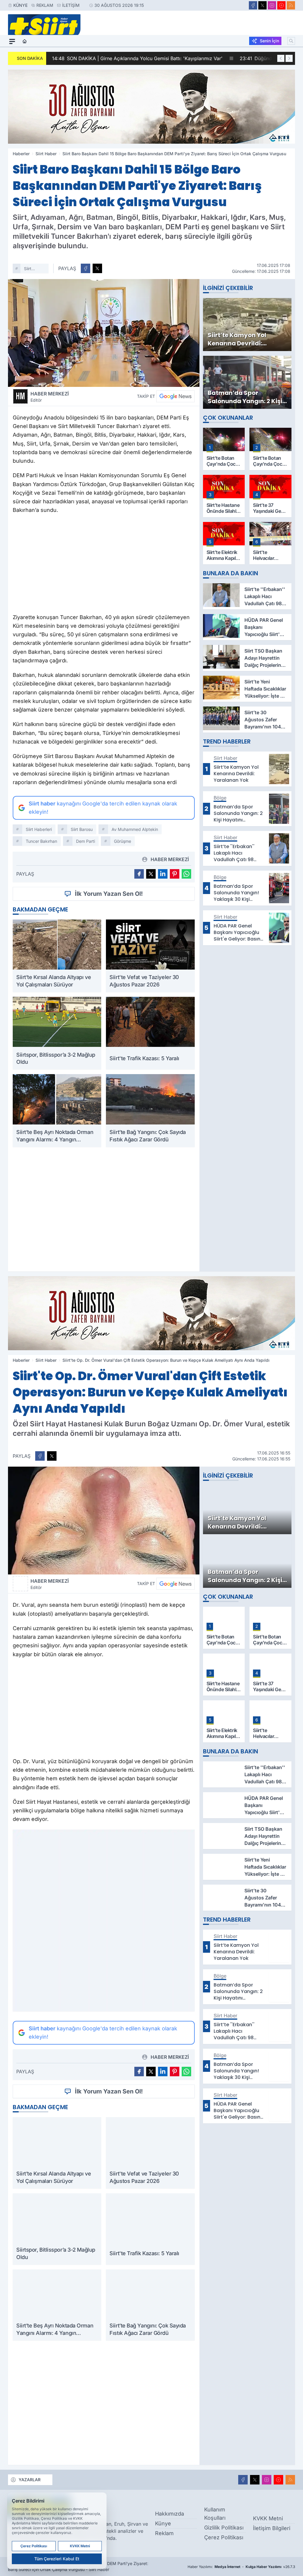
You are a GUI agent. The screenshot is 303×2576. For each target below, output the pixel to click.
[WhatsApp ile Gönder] (186, 874)
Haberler (21, 154)
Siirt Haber (46, 154)
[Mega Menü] (12, 41)
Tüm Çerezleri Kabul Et (57, 2559)
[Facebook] (253, 5)
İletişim (71, 5)
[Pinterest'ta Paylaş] (175, 874)
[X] (262, 5)
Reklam (45, 5)
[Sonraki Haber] (289, 58)
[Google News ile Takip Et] (175, 396)
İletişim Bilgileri (272, 2528)
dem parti (86, 841)
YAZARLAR (30, 2480)
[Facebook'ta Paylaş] (86, 268)
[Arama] (291, 41)
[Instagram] (272, 5)
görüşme (123, 841)
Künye (20, 5)
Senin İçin (269, 41)
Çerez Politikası (224, 2537)
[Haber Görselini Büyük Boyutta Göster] (104, 333)
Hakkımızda (170, 2514)
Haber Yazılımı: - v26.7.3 (241, 2567)
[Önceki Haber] (281, 58)
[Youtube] (281, 5)
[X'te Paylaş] (97, 268)
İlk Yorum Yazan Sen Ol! (109, 894)
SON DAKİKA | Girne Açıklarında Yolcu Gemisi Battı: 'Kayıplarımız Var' (136, 58)
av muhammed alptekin (135, 829)
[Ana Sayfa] (25, 41)
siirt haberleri (33, 269)
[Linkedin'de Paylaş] (163, 874)
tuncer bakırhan (41, 841)
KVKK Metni (268, 2518)
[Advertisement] (104, 565)
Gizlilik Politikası (224, 2528)
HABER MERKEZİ (50, 397)
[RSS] (291, 5)
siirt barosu (82, 829)
